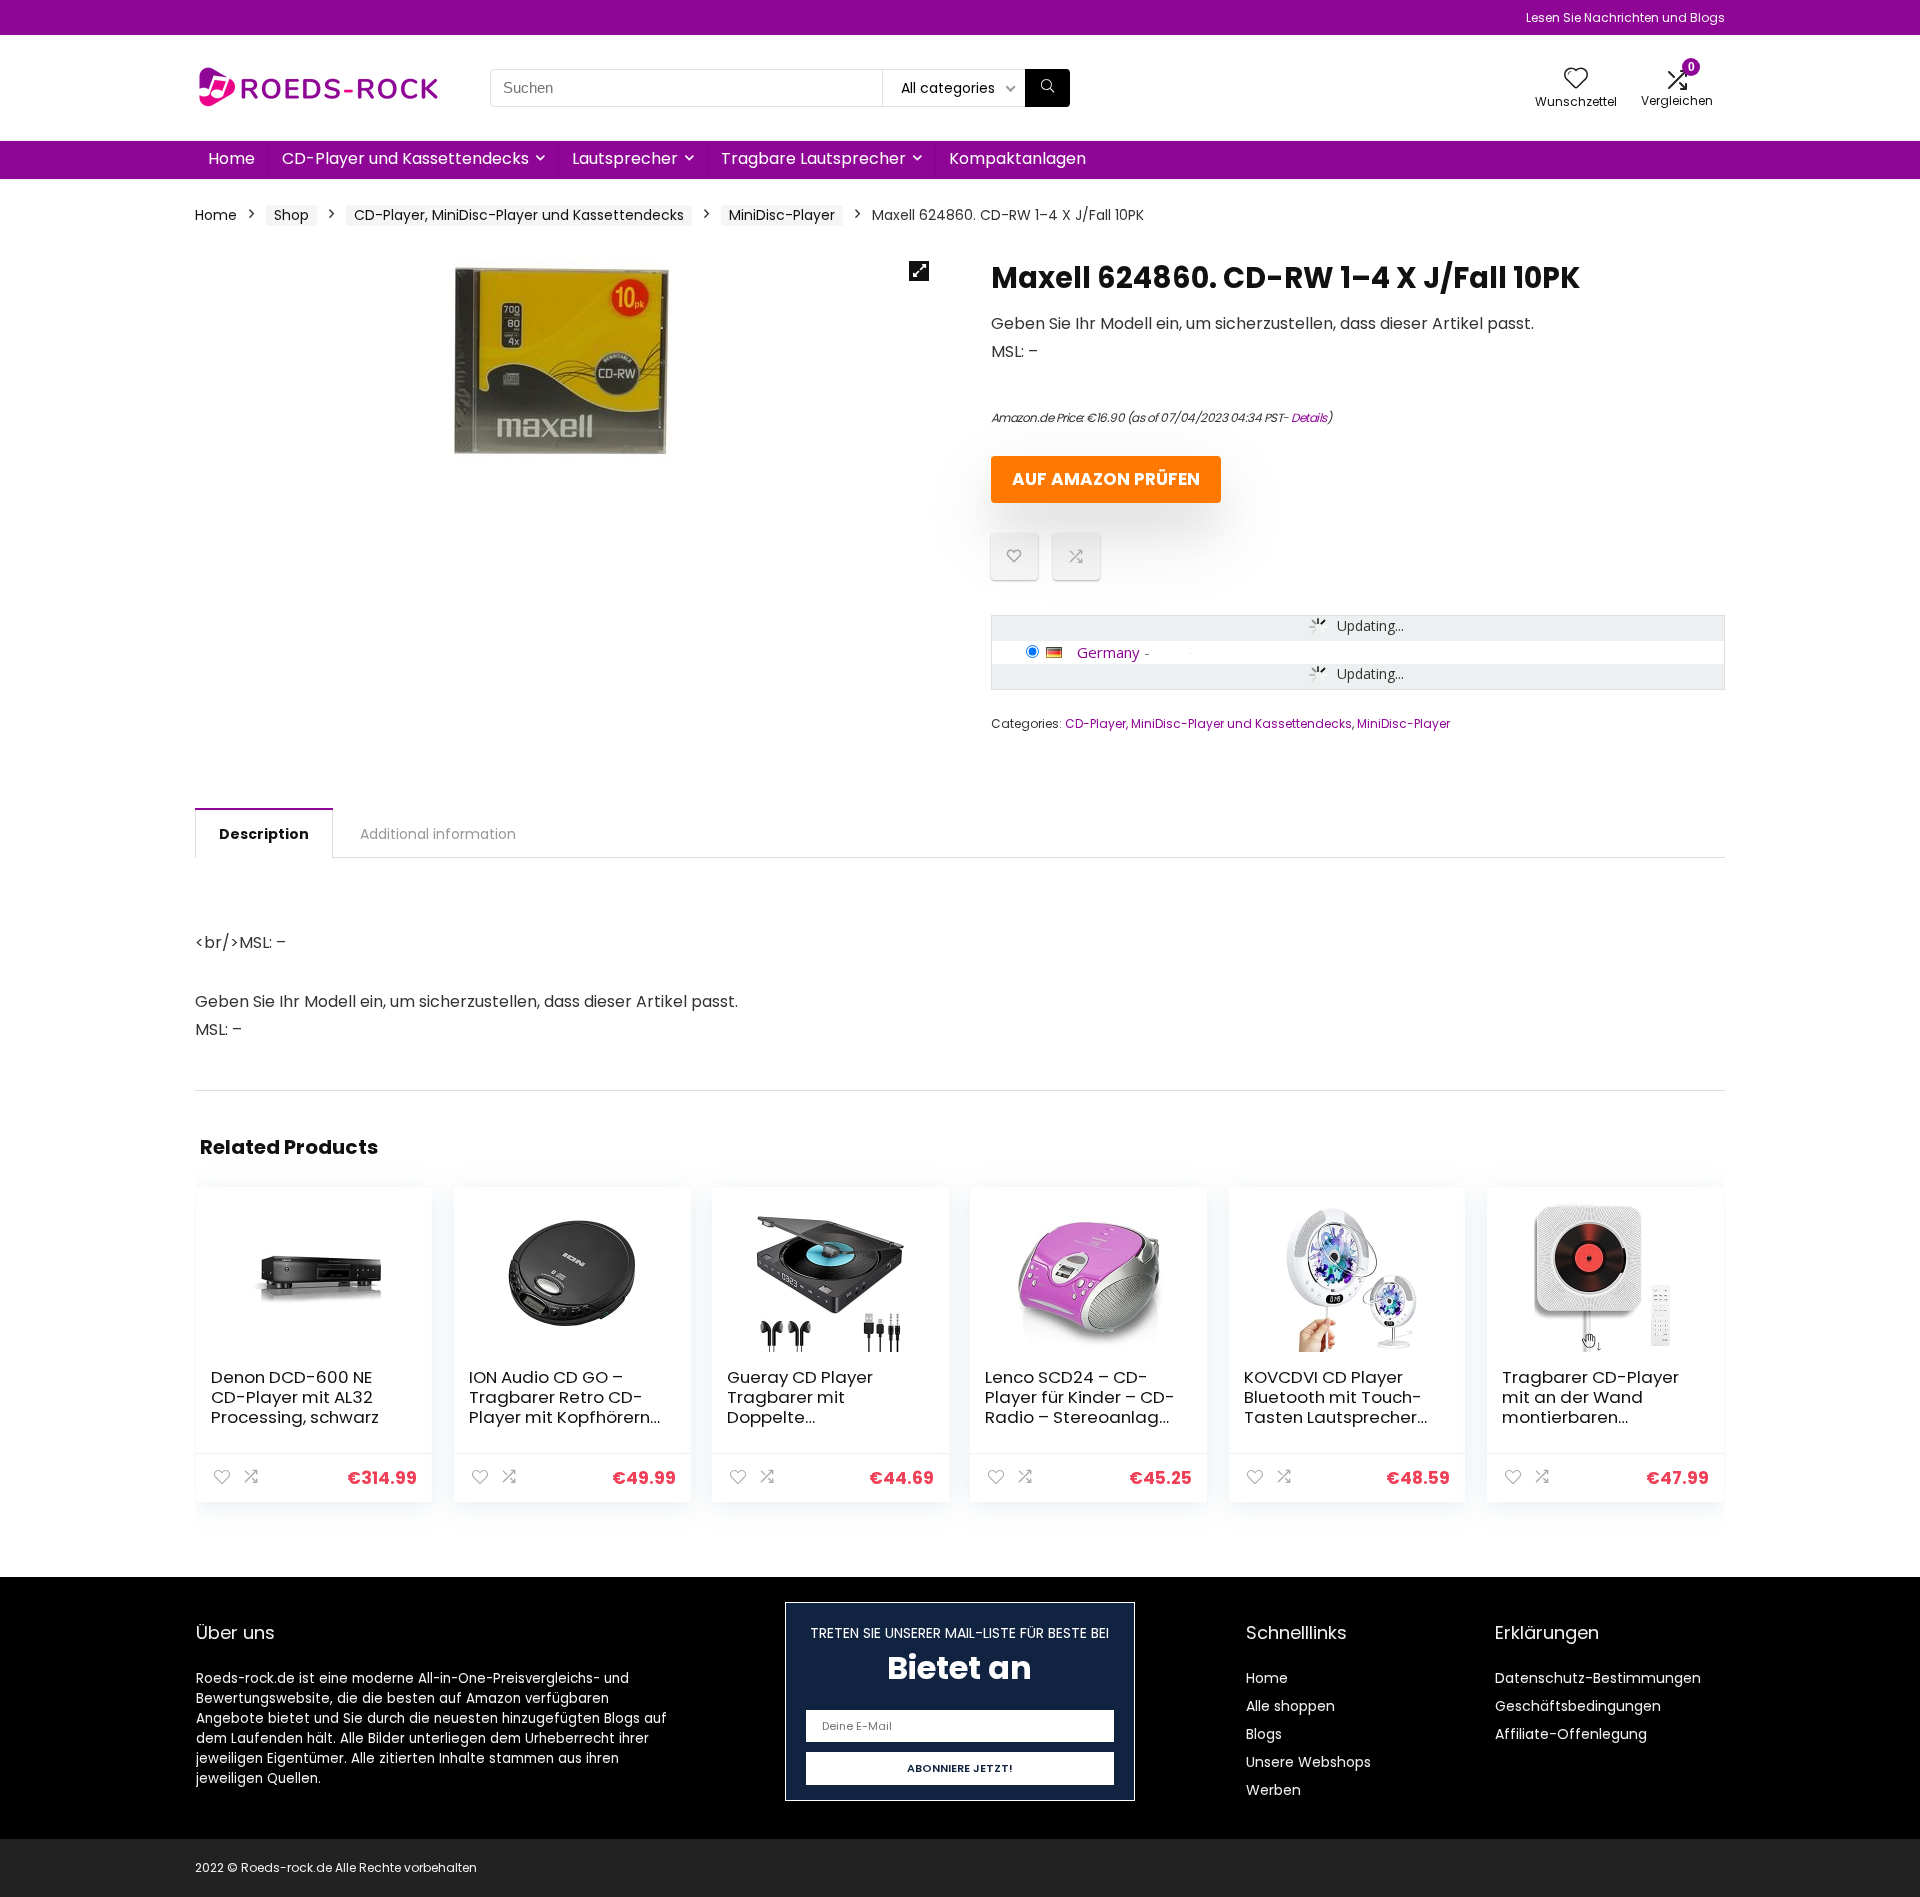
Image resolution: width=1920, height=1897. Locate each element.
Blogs (1264, 1734)
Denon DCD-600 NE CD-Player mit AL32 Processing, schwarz (295, 1397)
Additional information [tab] (438, 834)
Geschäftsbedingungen (1578, 1706)
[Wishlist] (1576, 79)
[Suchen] (1047, 88)
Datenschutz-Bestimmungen (1598, 1678)
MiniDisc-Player (782, 215)
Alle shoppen (1290, 1706)
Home (231, 158)
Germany (1108, 652)
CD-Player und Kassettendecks (405, 158)
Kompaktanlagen (1017, 158)
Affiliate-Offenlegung (1571, 1734)
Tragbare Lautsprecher (813, 158)
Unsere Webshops (1308, 1762)
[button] (919, 271)
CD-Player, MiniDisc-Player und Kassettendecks (519, 215)
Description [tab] (264, 834)
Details (1309, 417)
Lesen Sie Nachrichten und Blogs (1625, 17)
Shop (291, 215)
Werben (1273, 1790)
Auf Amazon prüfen (1106, 479)
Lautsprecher (625, 158)
